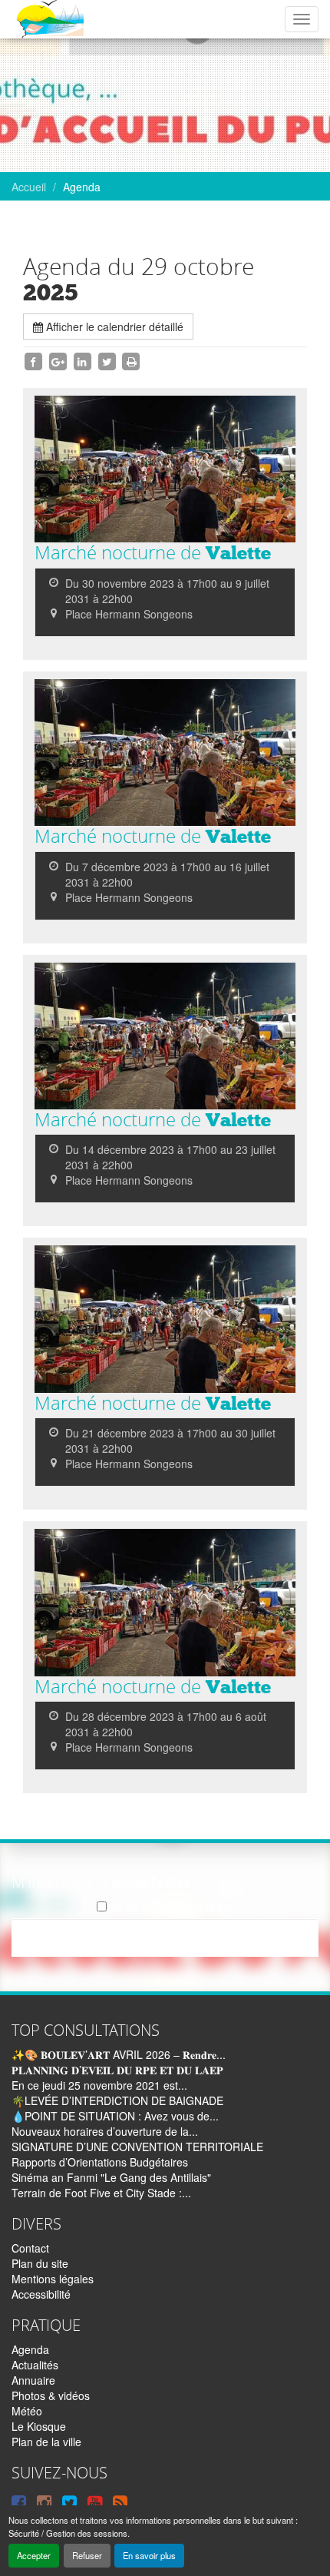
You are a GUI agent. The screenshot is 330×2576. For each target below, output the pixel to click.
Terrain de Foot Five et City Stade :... (101, 2193)
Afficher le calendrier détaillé (113, 327)
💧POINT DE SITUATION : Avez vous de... (115, 2116)
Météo (27, 2411)
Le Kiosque (39, 2426)
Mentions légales (53, 2279)
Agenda (30, 2349)
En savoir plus (149, 2555)
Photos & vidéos (51, 2395)
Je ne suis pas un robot (170, 1907)
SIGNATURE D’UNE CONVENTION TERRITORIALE (137, 2147)
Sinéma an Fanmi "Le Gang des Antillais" (111, 2177)
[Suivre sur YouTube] (95, 2501)
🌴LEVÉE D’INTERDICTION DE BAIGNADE (117, 2100)
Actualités (35, 2365)
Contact (30, 2248)
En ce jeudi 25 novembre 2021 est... (99, 2085)
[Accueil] (49, 19)
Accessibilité (41, 2294)
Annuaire (33, 2380)
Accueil (29, 187)
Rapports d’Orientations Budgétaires (100, 2162)
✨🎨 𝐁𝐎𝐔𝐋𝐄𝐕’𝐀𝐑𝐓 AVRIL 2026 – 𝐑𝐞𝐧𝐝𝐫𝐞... (119, 2054)
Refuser (87, 2555)
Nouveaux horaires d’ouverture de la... (105, 2131)
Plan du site (40, 2263)
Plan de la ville (46, 2442)
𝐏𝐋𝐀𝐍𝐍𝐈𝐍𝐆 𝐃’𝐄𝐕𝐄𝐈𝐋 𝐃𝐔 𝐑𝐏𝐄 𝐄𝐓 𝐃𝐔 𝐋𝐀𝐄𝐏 (117, 2070)
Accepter (34, 2555)
